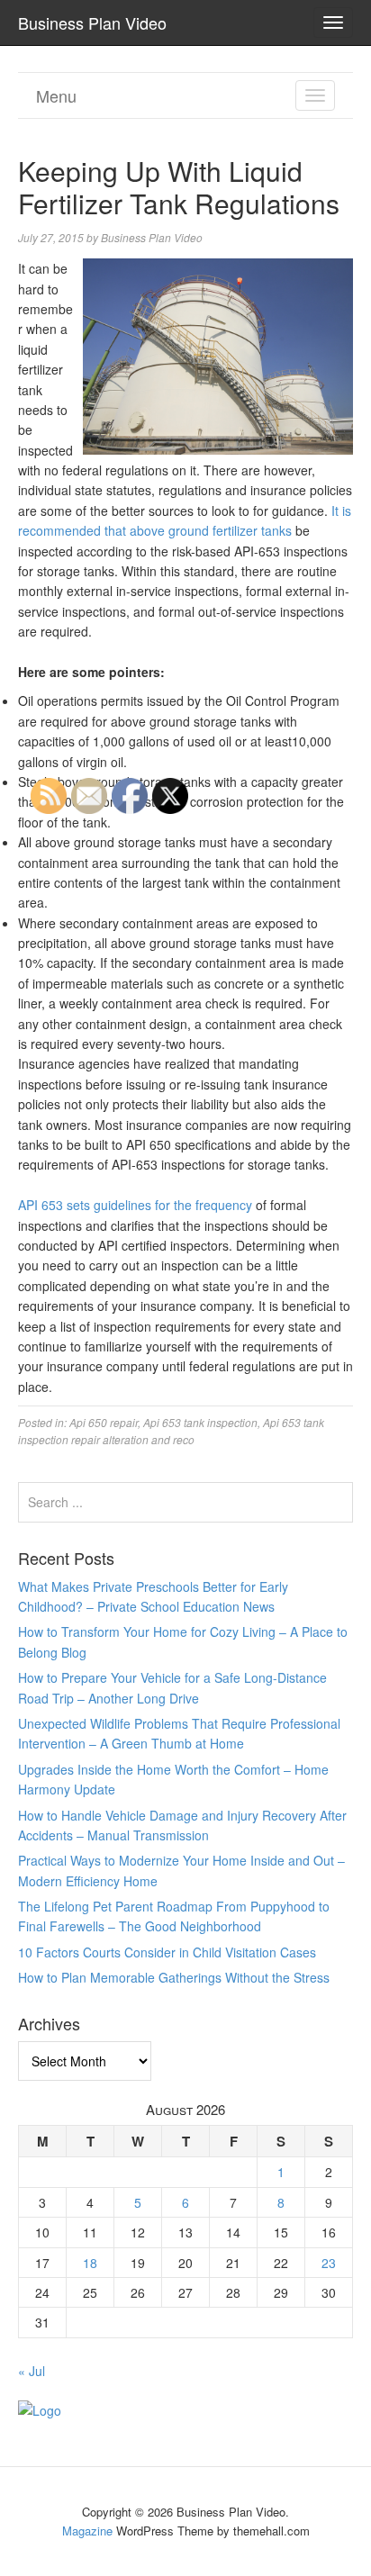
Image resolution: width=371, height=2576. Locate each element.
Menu (56, 95)
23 (329, 2263)
